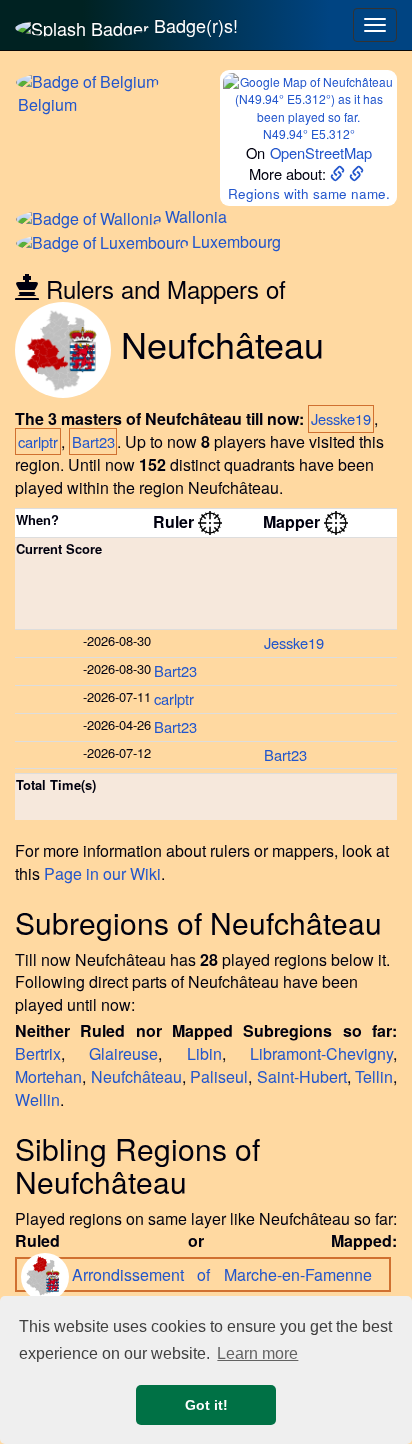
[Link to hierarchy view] (210, 521)
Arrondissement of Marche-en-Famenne (228, 1274)
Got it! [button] (206, 1405)
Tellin (374, 1076)
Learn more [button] (257, 1353)
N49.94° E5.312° (309, 133)
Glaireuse (123, 1053)
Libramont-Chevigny (321, 1053)
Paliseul (219, 1076)
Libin (204, 1053)
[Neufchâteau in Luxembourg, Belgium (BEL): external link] (339, 173)
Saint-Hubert (302, 1076)
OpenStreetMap (321, 152)
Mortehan (48, 1076)
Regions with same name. (309, 193)
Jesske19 (341, 418)
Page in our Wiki (102, 873)
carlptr (38, 441)
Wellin (37, 1099)
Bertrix (38, 1053)
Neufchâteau (136, 1076)
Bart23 (93, 441)
